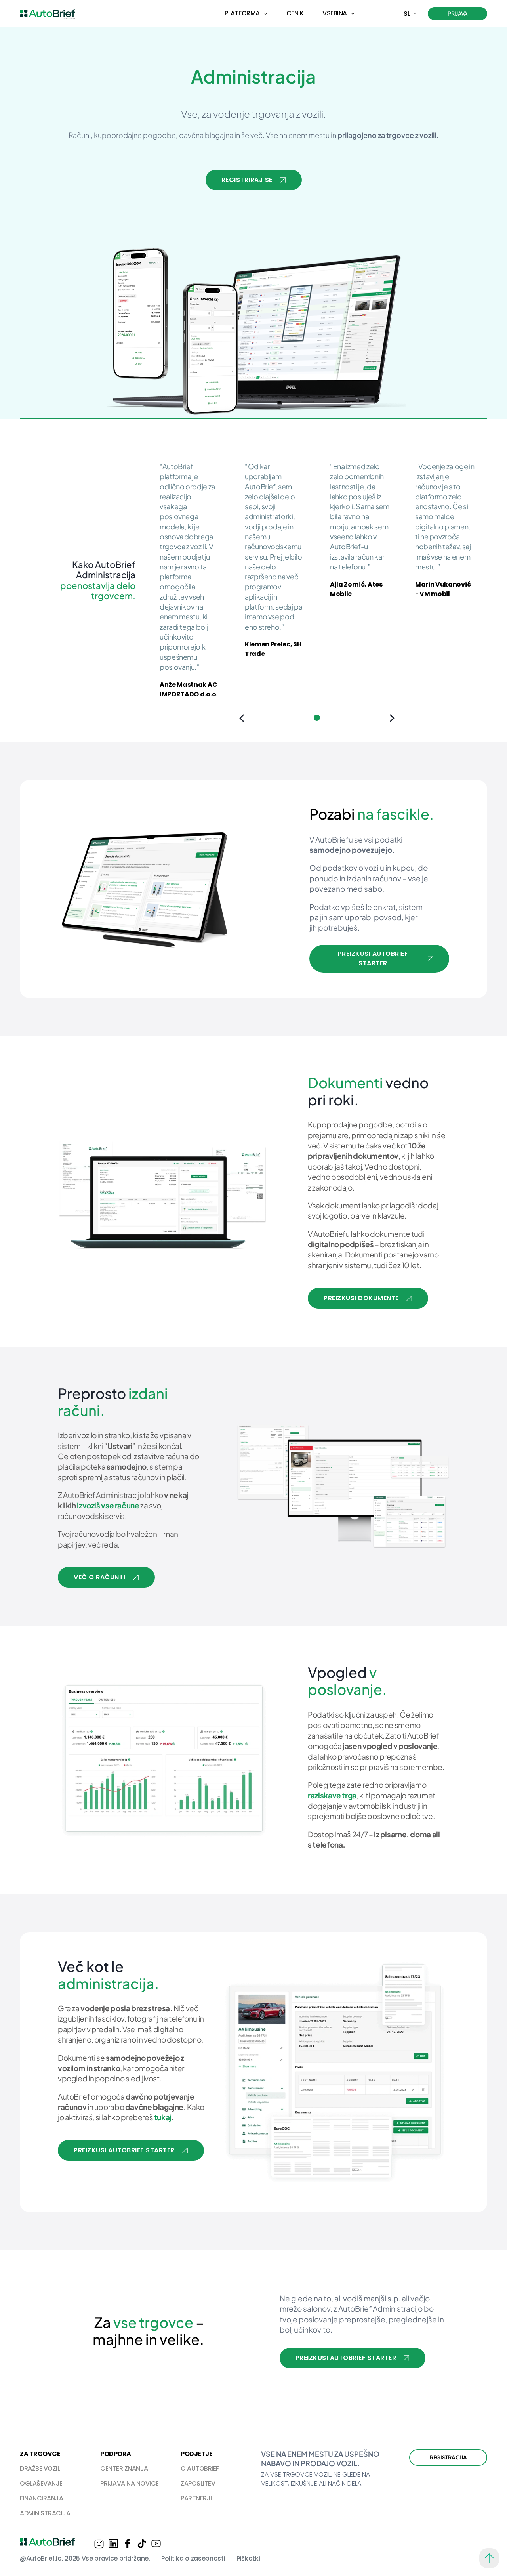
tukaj (163, 2117)
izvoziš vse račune (108, 1505)
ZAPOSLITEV (198, 2483)
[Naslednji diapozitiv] (392, 718)
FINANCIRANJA (41, 2498)
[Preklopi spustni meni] (266, 14)
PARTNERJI (196, 2498)
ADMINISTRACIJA (45, 2513)
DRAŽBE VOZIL (40, 2468)
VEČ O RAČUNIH (100, 1577)
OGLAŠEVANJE (41, 2483)
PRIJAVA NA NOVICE (130, 2483)
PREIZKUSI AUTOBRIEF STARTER (373, 958)
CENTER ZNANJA (124, 2468)
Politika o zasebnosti (193, 2558)
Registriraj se (247, 180)
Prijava (457, 13)
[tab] (317, 718)
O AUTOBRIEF (200, 2468)
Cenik (295, 13)
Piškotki (248, 2558)
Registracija (448, 2457)
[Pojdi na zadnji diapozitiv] (242, 718)
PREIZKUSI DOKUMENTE (361, 1298)
